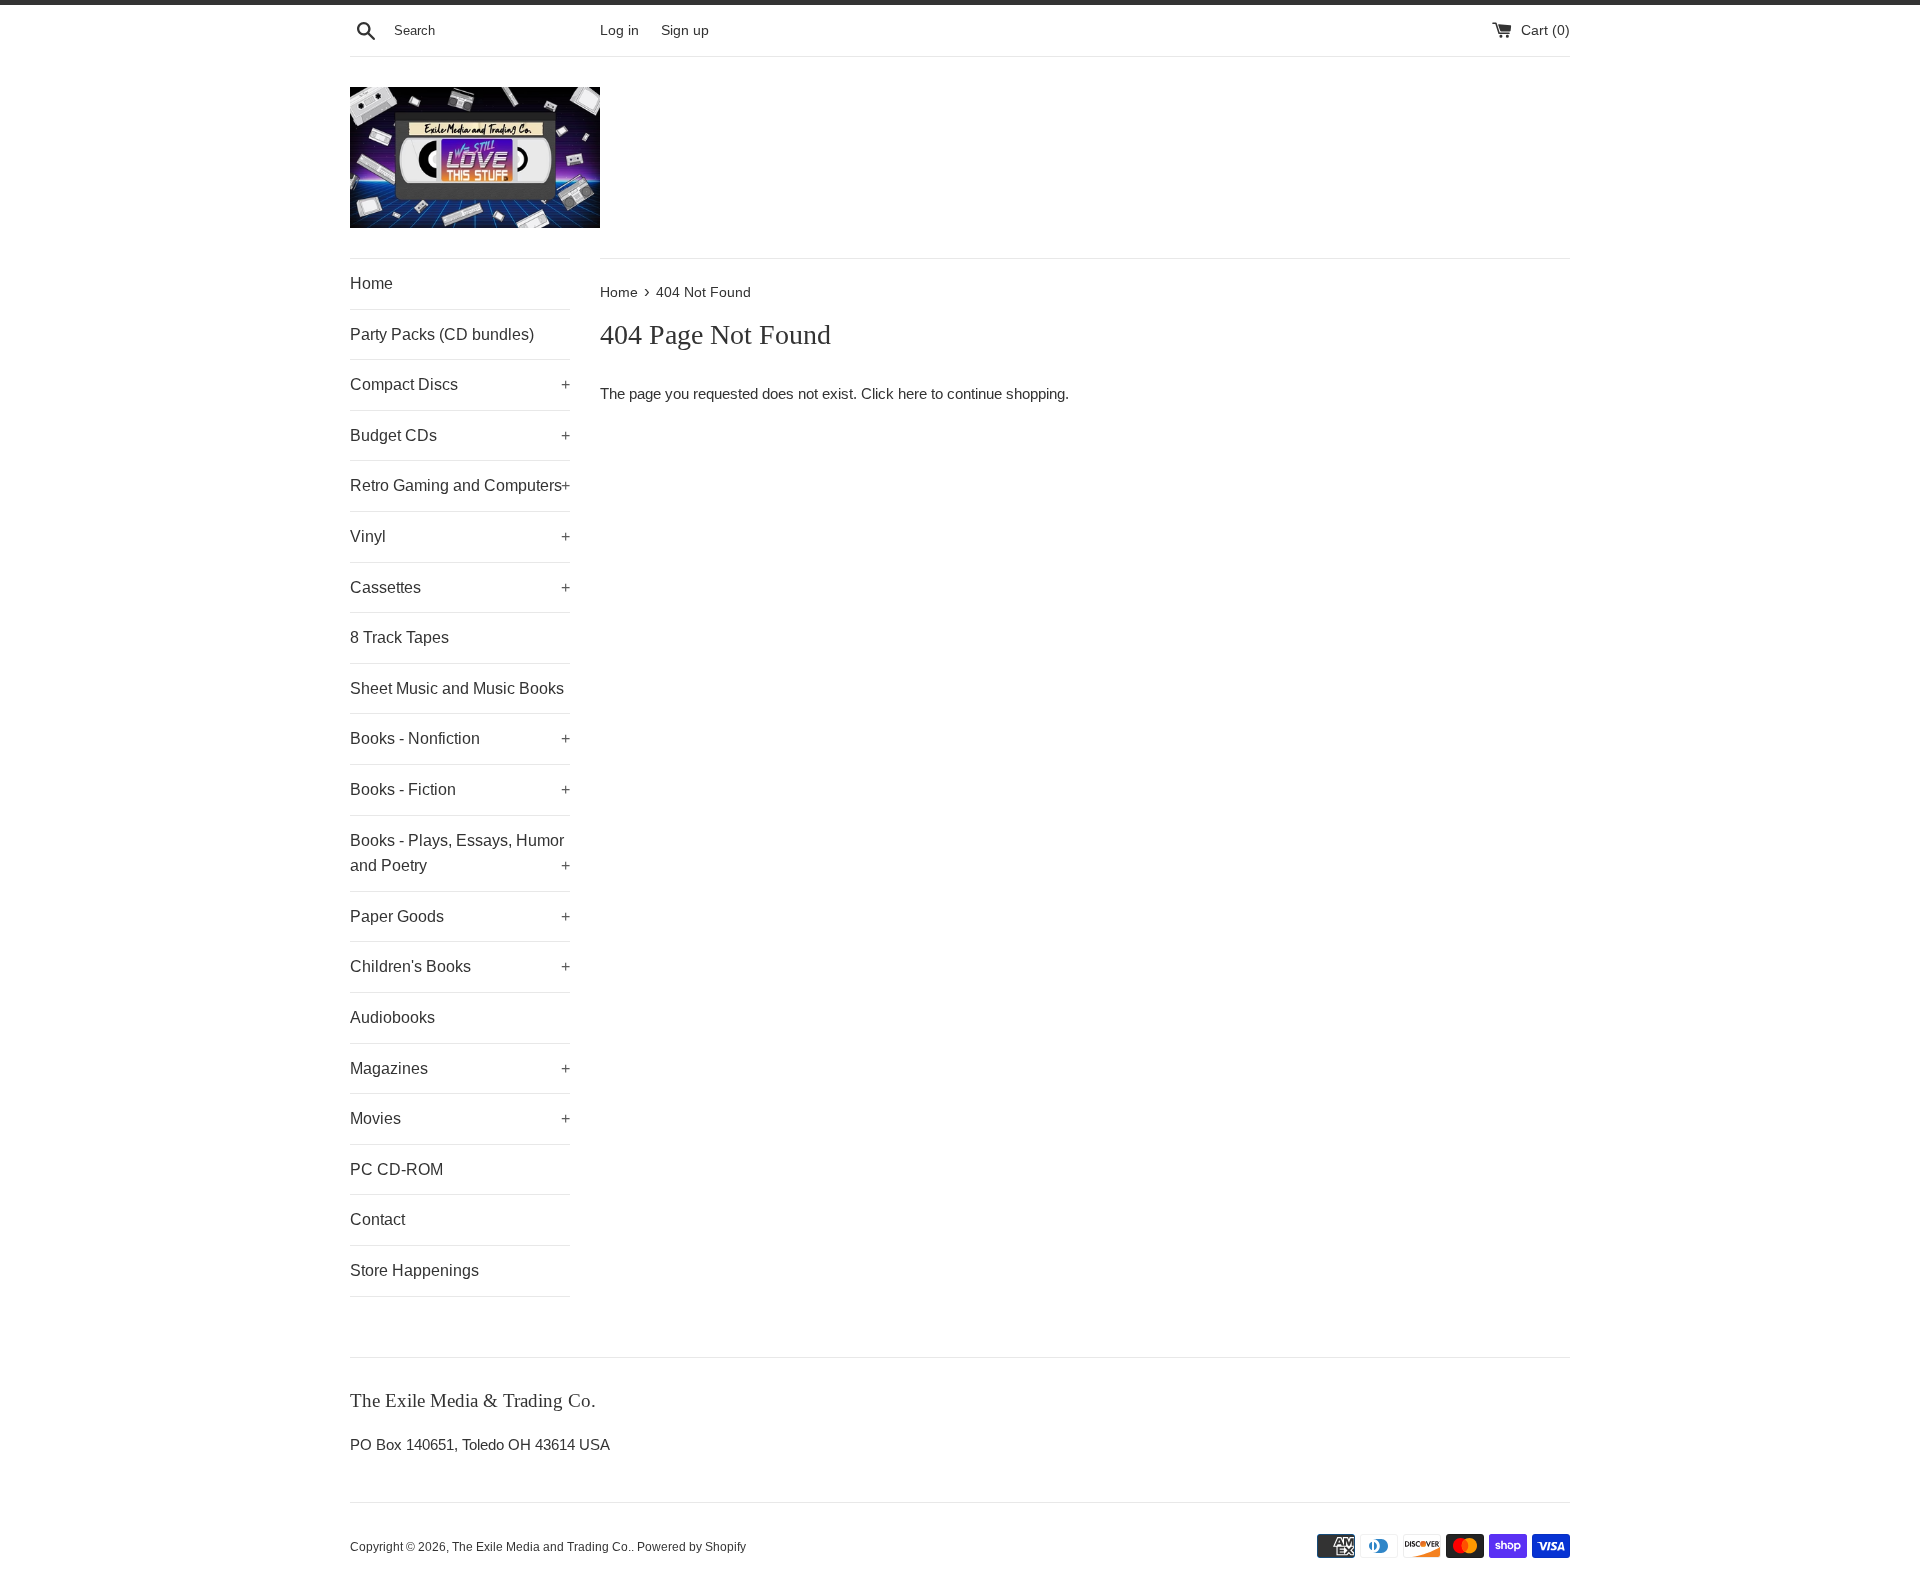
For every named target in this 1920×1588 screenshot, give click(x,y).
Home (371, 283)
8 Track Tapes (399, 637)
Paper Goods (460, 916)
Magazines (460, 1068)
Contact (377, 1219)
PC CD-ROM (396, 1169)
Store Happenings (414, 1270)
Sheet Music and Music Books (457, 688)
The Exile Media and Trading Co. (541, 1547)
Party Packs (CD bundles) (442, 334)
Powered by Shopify (691, 1547)
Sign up (685, 30)
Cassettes (460, 587)
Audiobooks (392, 1017)
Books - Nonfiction (460, 738)
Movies (460, 1118)
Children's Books (460, 966)
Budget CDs (460, 435)
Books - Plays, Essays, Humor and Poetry (460, 853)
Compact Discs (460, 384)
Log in (619, 30)
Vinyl (460, 536)
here (912, 393)
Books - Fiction (460, 789)
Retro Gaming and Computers (460, 485)
